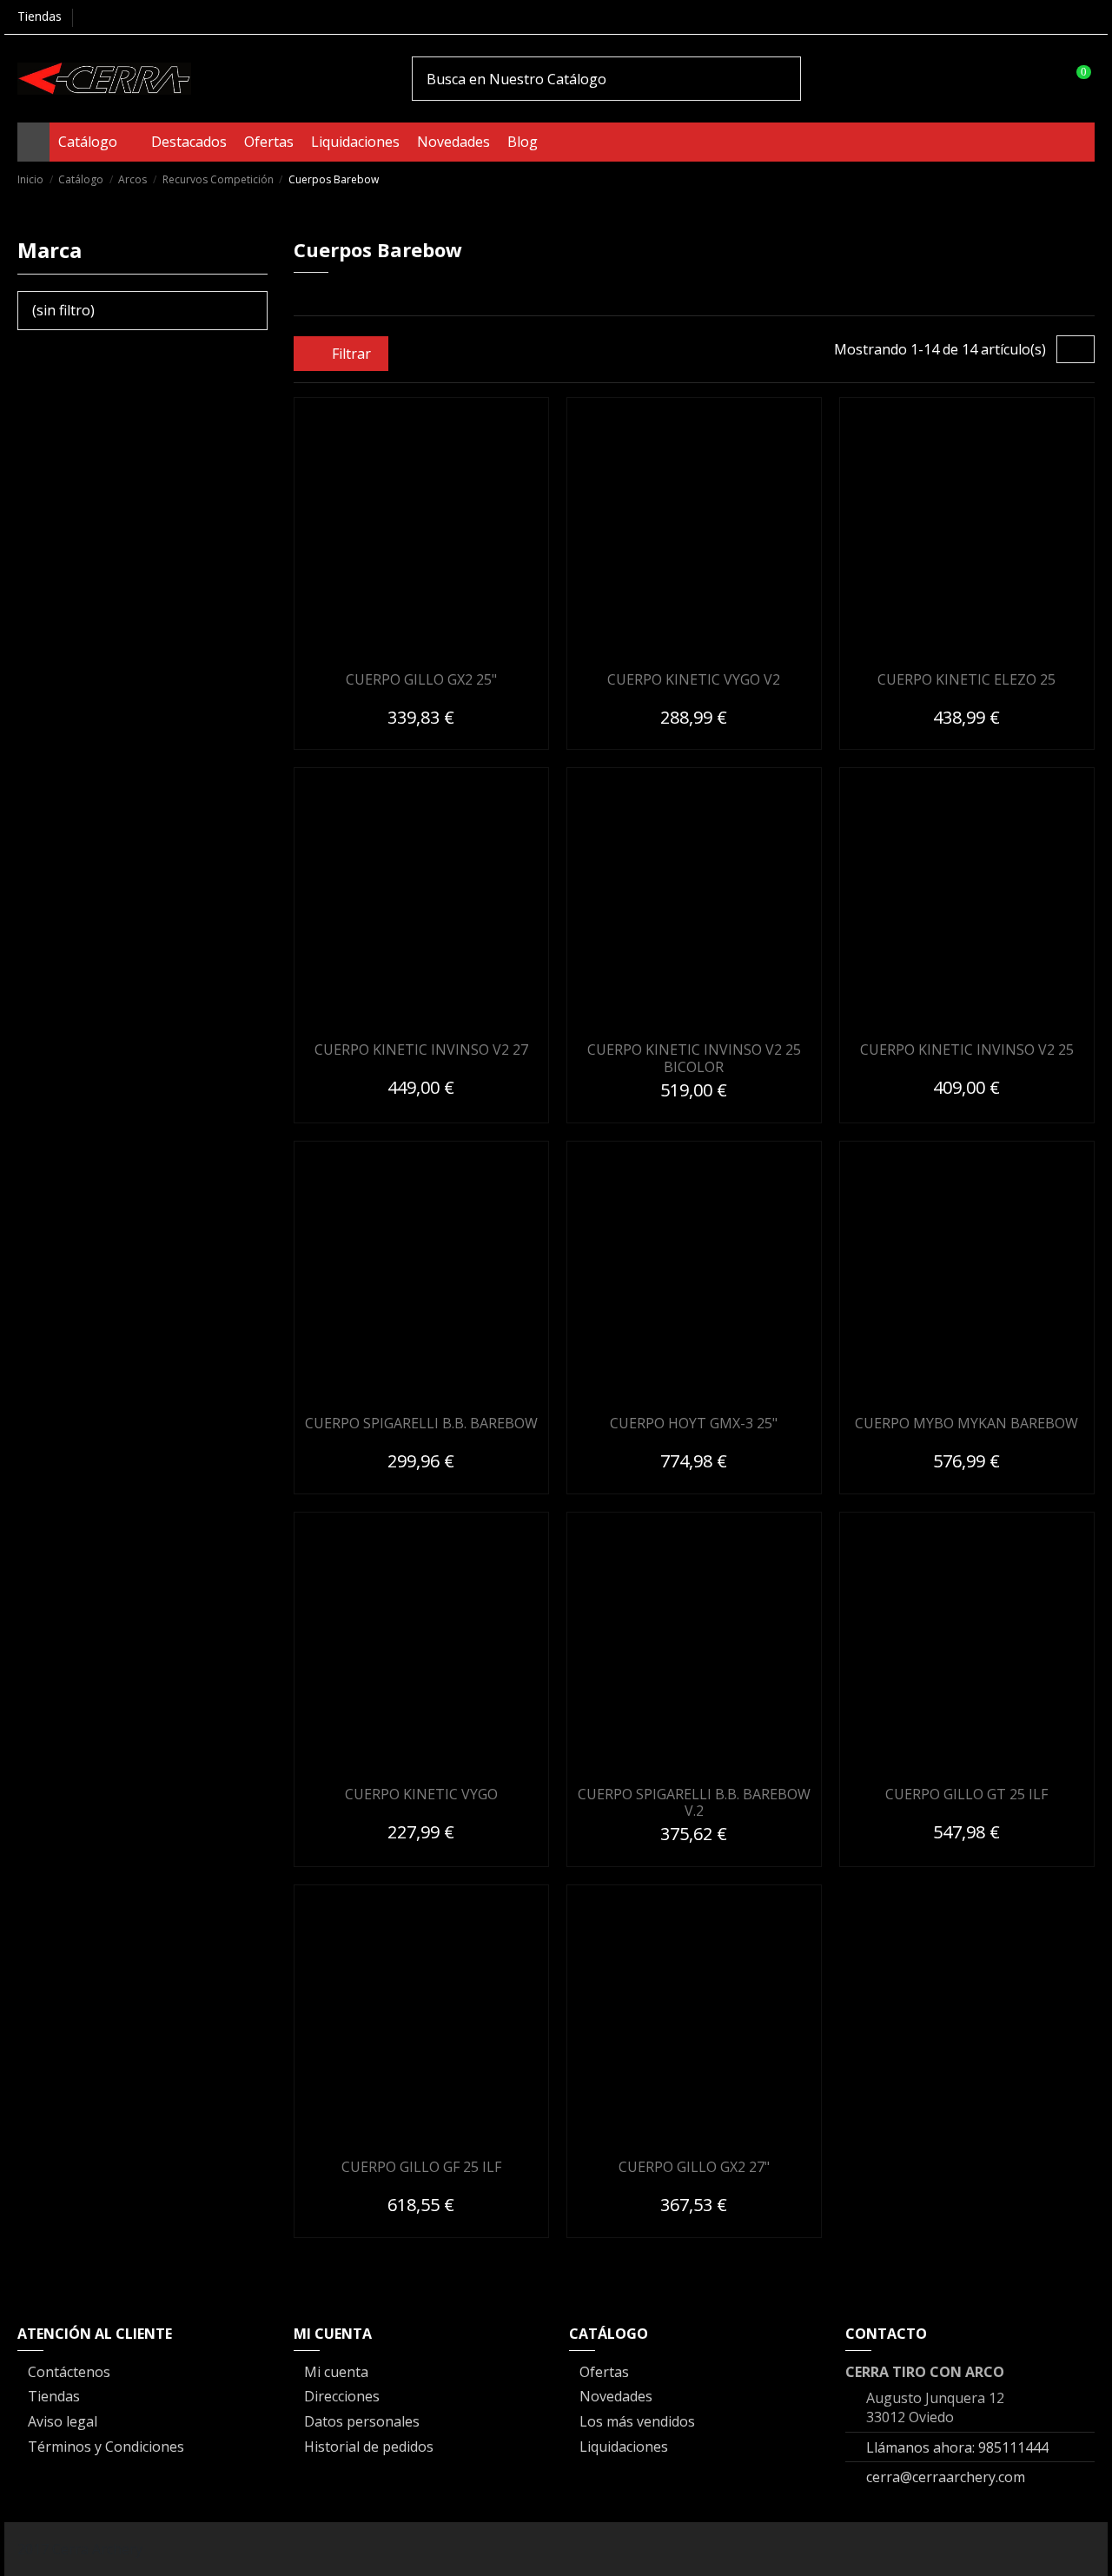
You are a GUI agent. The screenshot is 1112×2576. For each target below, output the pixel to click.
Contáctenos (69, 2372)
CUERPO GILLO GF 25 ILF (421, 2167)
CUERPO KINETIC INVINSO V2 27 (421, 1050)
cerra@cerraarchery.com (946, 2477)
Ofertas (604, 2372)
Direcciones (342, 2396)
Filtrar (350, 354)
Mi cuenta (336, 2372)
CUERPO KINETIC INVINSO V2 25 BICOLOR (694, 1058)
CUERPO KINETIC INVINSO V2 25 (967, 1050)
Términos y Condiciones (106, 2447)
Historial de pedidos (369, 2447)
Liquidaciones (624, 2447)
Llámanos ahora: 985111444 (957, 2447)
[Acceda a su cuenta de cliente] (1041, 78)
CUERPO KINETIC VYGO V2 (694, 679)
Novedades (616, 2396)
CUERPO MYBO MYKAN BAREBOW (966, 1423)
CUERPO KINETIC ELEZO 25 (966, 679)
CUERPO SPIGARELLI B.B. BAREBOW (421, 1423)
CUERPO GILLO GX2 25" (421, 679)
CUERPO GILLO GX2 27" (694, 2167)
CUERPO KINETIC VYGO (421, 1794)
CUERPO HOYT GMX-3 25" (694, 1423)
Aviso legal (63, 2421)
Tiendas (40, 16)
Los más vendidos (637, 2421)
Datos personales (362, 2421)
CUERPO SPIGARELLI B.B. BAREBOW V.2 (694, 1802)
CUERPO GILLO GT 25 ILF (966, 1794)
